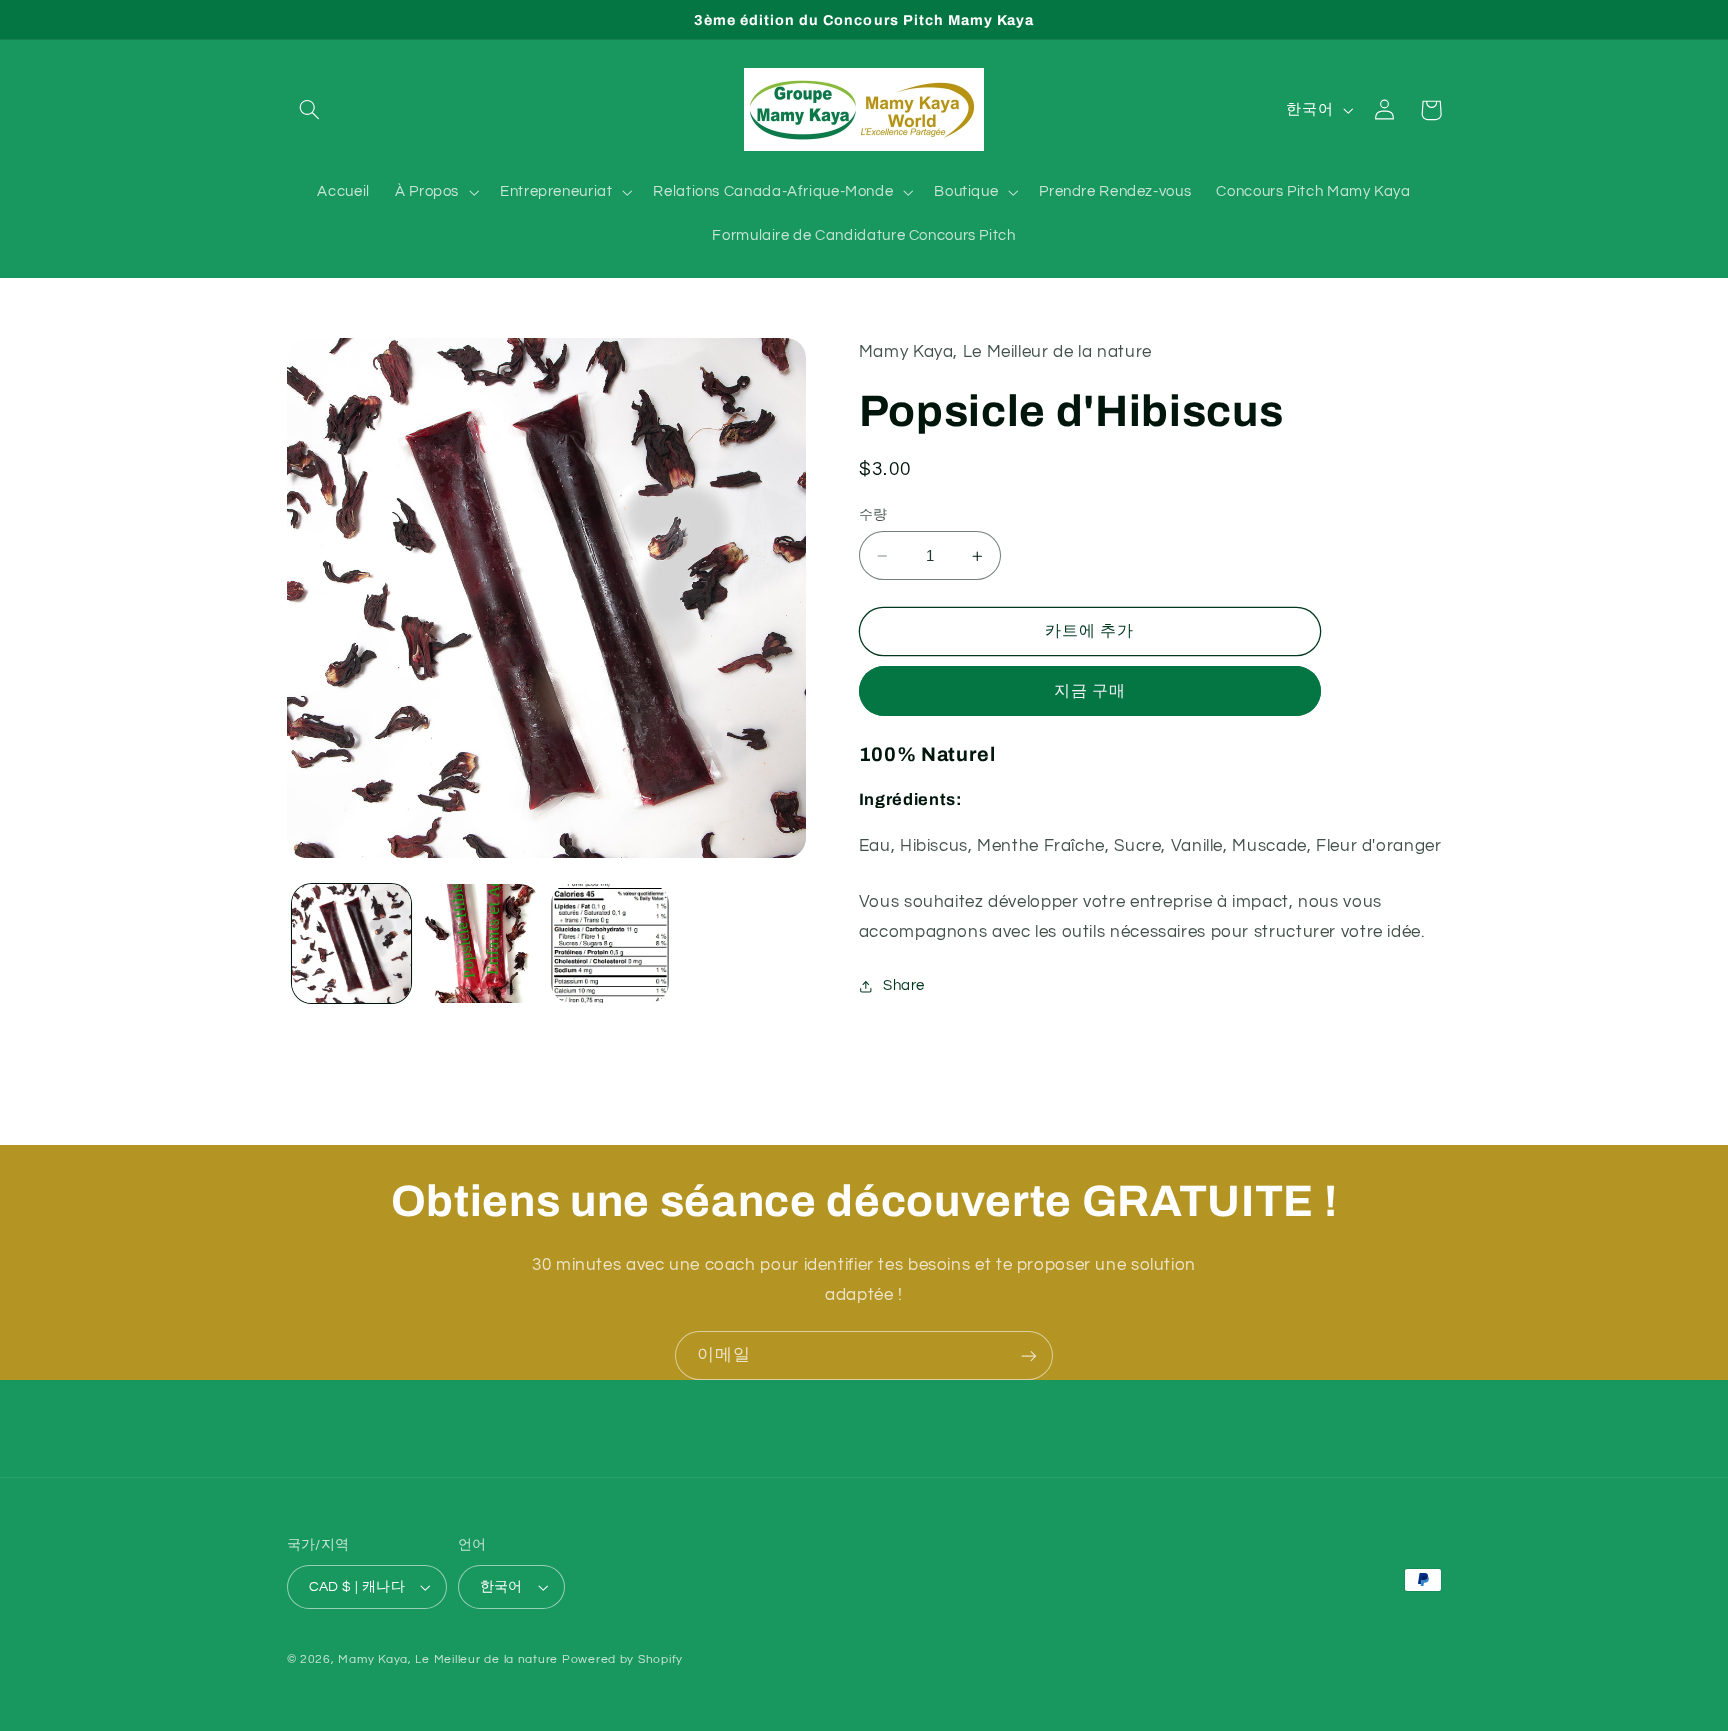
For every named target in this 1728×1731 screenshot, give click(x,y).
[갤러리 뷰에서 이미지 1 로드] (351, 943)
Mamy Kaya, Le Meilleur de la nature (448, 1659)
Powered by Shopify (622, 1659)
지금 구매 (1090, 691)
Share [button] (904, 986)
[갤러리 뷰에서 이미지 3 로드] (610, 943)
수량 (873, 515)
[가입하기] (1029, 1355)
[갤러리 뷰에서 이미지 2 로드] (480, 943)
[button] (310, 110)
